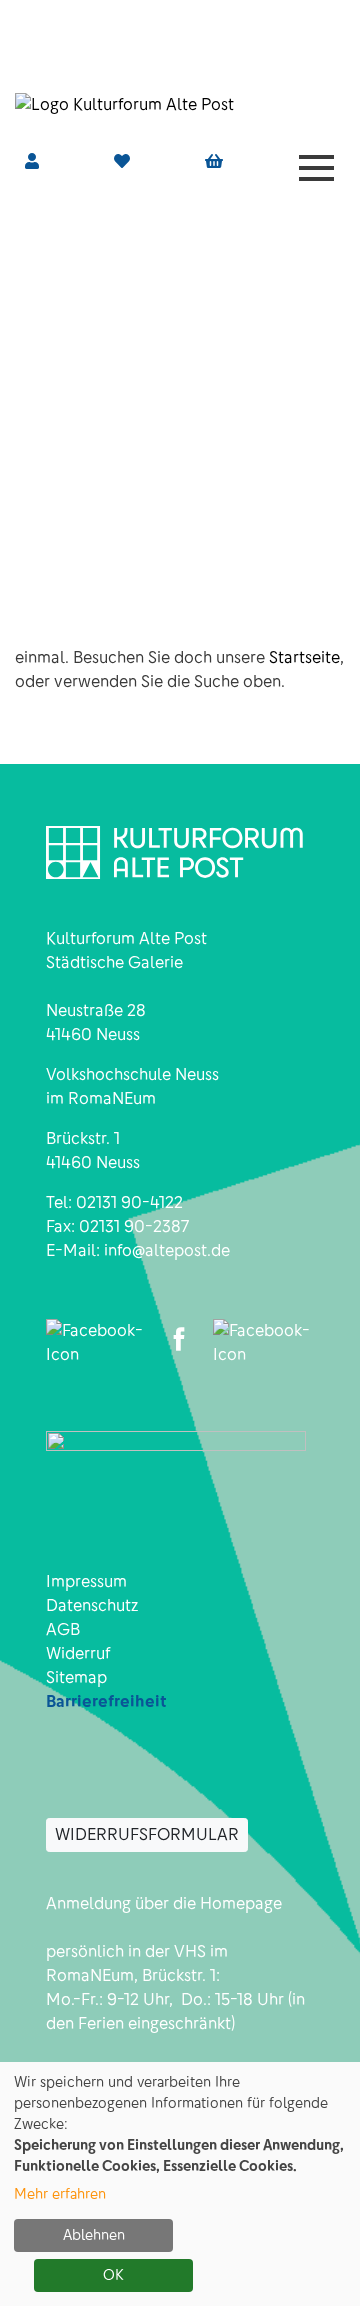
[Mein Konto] (32, 161)
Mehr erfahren (60, 2194)
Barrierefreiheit (106, 1701)
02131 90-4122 (129, 1202)
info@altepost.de (167, 1250)
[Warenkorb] (214, 162)
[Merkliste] (122, 161)
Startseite (304, 657)
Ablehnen (94, 2235)
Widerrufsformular (147, 1834)
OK (113, 2275)
